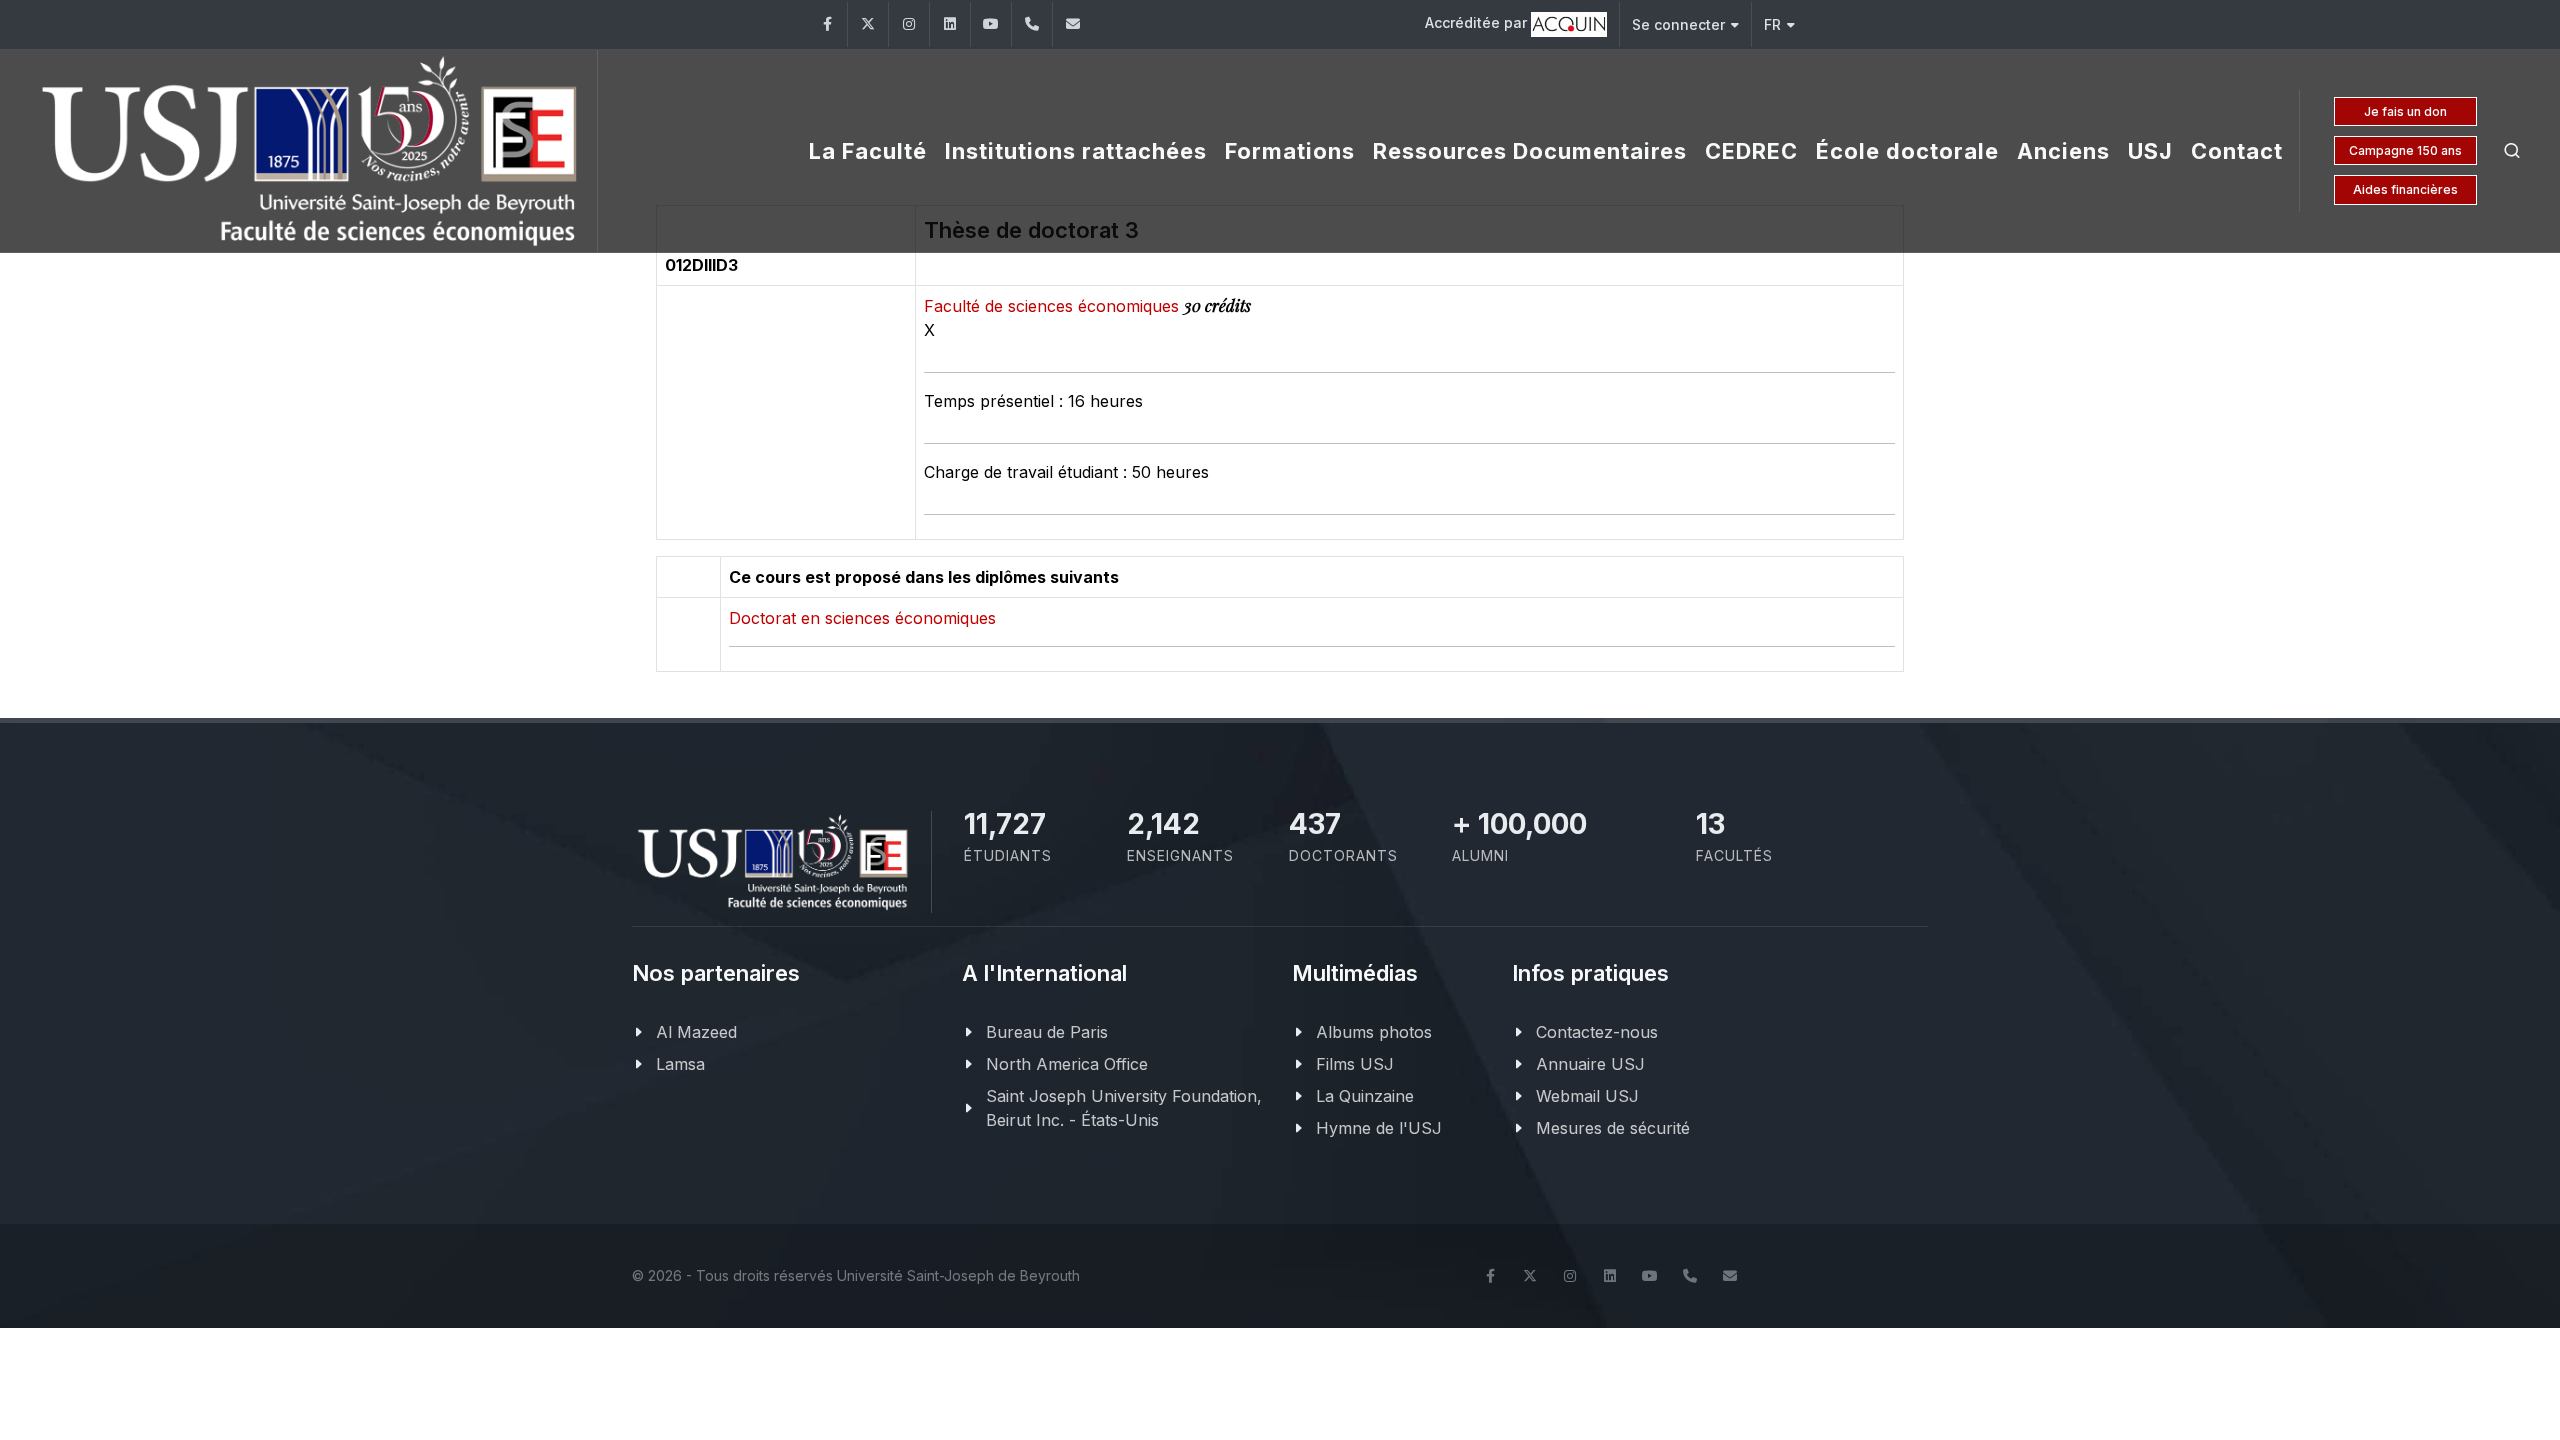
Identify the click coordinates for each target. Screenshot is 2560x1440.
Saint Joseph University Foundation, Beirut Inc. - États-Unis (1124, 1108)
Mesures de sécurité (1613, 1128)
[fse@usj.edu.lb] (1073, 24)
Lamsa (680, 1064)
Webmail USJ (1587, 1096)
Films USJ (1355, 1064)
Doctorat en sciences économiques (862, 618)
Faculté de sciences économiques (1054, 306)
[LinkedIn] (950, 24)
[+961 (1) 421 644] (1032, 24)
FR (1772, 24)
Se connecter (1678, 24)
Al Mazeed (696, 1032)
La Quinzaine (1365, 1096)
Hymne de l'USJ (1379, 1128)
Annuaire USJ (1590, 1064)
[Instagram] (909, 24)
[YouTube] (991, 24)
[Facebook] (827, 24)
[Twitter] (868, 24)
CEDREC (1751, 151)
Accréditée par (1478, 22)
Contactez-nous (1597, 1032)
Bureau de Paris (1047, 1032)
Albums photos (1374, 1032)
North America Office (1067, 1064)
